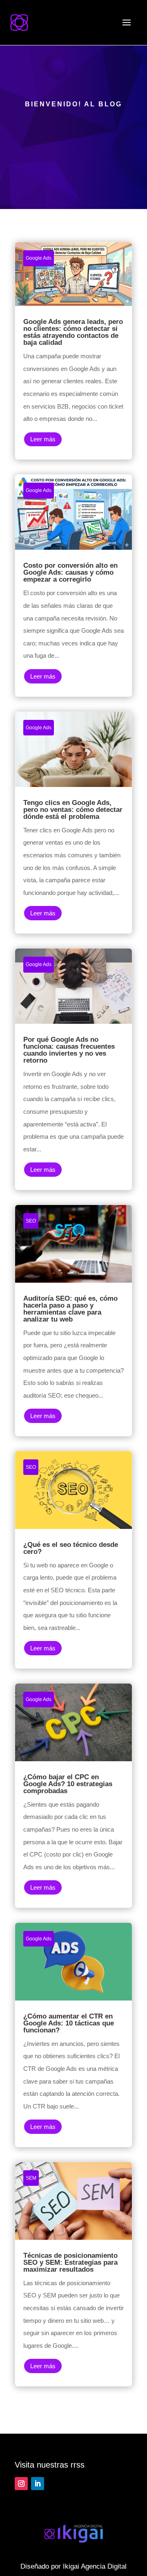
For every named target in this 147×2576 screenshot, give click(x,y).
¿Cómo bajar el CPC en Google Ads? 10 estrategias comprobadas (73, 1796)
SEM (31, 2178)
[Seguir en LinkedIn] (38, 2484)
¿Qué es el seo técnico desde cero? (73, 1560)
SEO (31, 1221)
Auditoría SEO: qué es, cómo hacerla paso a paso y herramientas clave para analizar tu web (73, 1321)
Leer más (43, 439)
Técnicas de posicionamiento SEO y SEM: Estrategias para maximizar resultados (73, 2274)
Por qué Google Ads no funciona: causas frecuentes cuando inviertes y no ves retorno (73, 1069)
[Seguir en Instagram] (21, 2484)
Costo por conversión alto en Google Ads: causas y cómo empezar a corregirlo (73, 585)
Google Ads (39, 258)
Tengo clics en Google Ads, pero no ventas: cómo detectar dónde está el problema (73, 823)
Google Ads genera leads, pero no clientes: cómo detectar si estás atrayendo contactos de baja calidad (73, 351)
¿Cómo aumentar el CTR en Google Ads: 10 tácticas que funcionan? (73, 2035)
